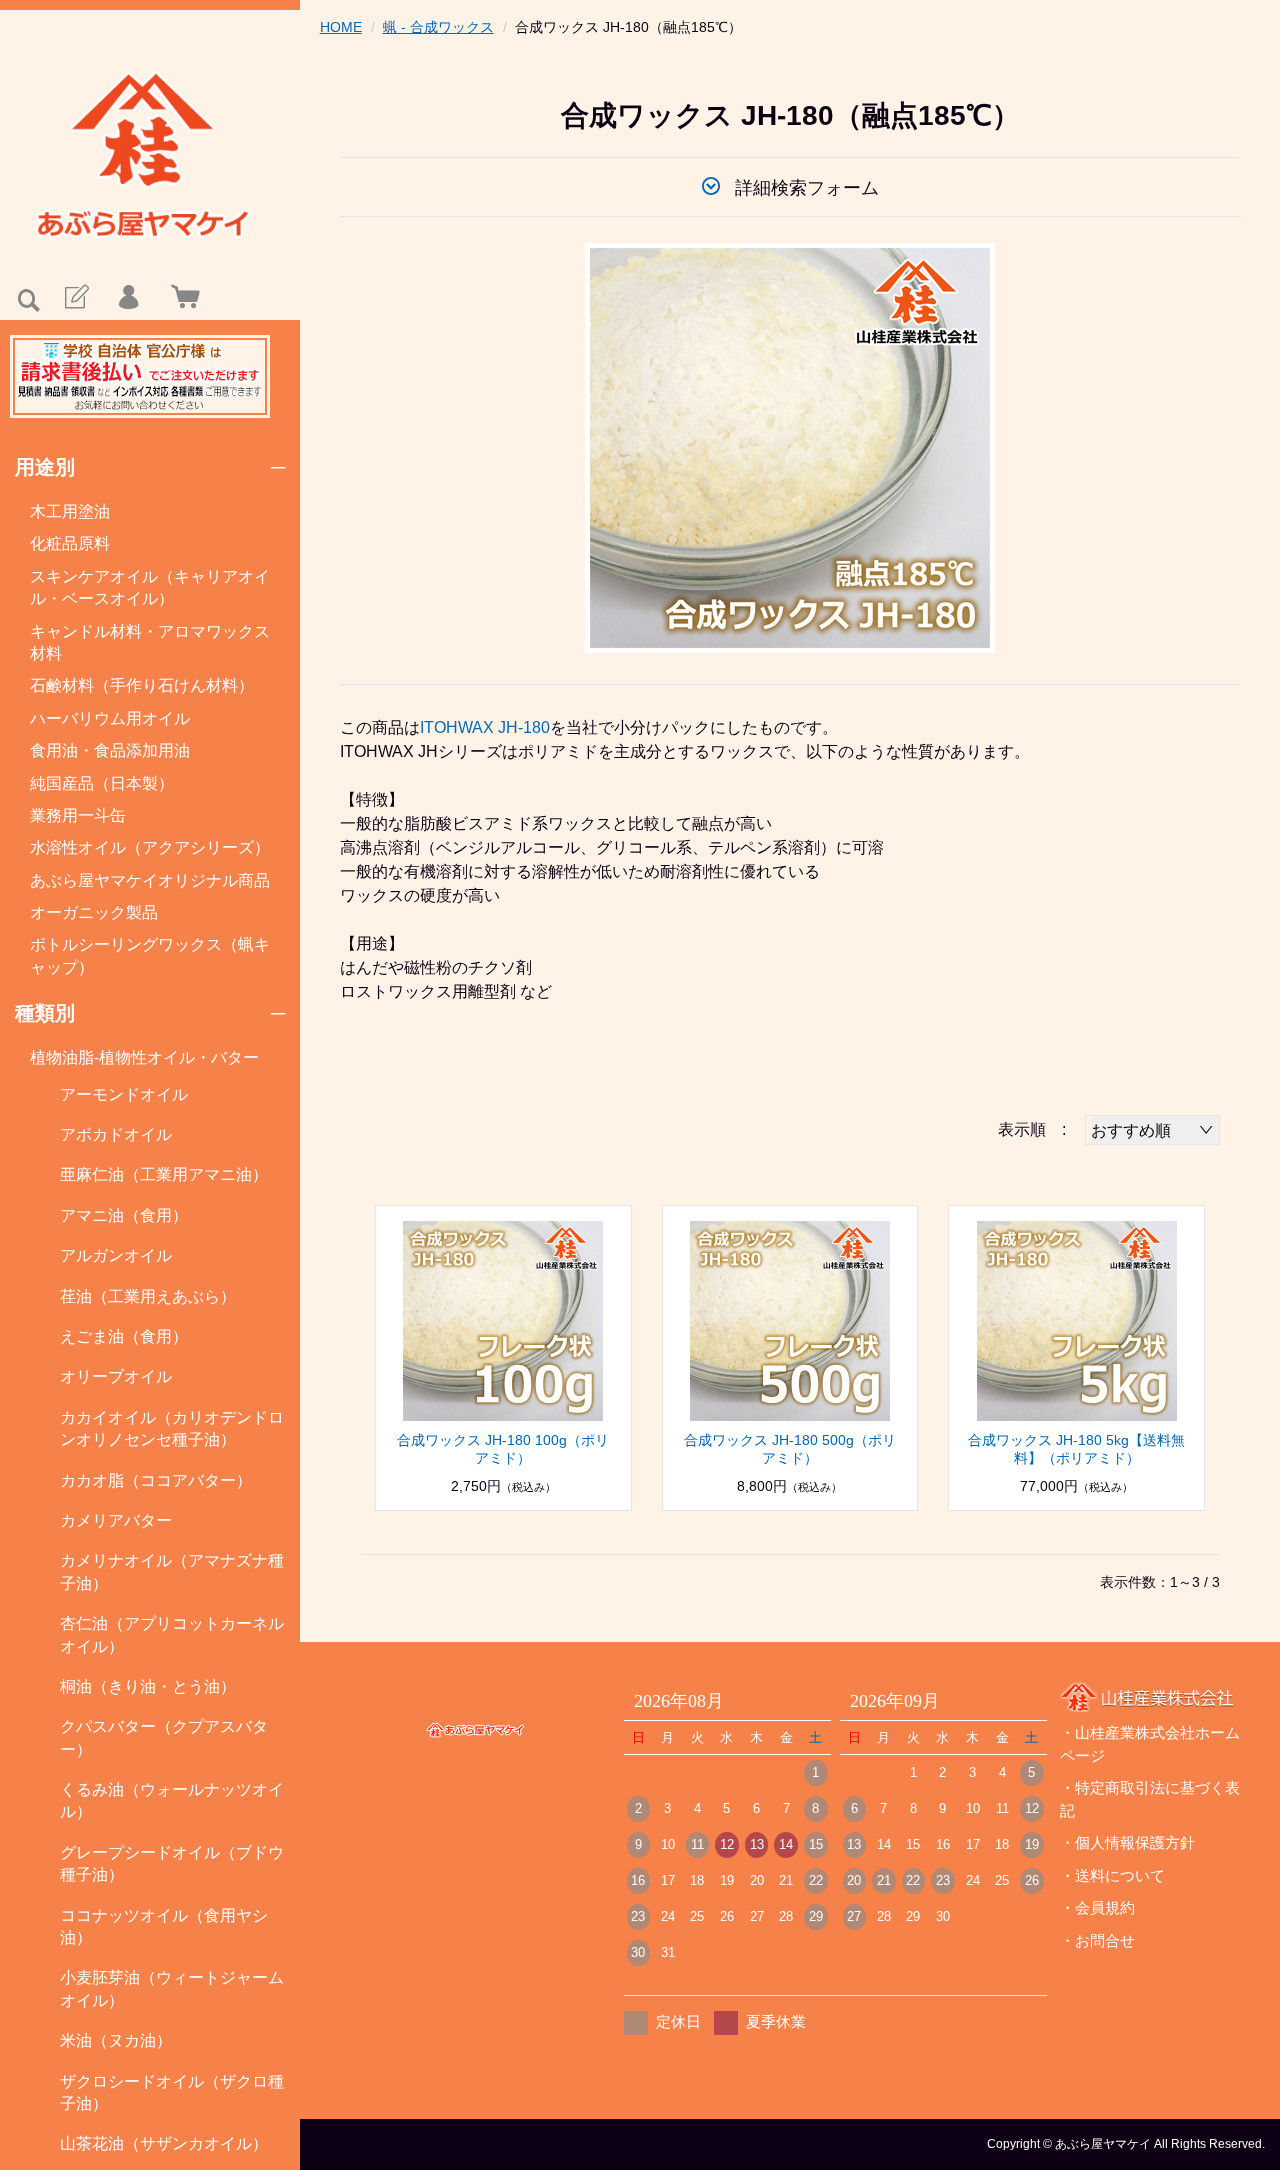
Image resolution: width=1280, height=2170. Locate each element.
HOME (341, 27)
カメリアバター (116, 1520)
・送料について (1112, 1875)
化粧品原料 (70, 543)
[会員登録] (75, 298)
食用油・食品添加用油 (110, 750)
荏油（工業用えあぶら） (148, 1296)
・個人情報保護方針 (1127, 1842)
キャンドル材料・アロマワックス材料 (150, 642)
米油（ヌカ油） (116, 2040)
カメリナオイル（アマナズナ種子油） (172, 1571)
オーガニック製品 (94, 912)
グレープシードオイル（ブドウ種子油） (172, 1863)
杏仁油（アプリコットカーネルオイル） (172, 1634)
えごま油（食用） (124, 1336)
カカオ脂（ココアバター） (156, 1480)
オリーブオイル (116, 1376)
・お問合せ (1097, 1940)
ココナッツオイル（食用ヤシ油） (164, 1926)
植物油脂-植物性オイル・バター (144, 1057)
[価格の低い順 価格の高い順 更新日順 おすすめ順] (1152, 1130)
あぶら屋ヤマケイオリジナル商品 (150, 880)
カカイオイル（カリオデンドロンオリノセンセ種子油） (172, 1428)
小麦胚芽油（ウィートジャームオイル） (172, 1988)
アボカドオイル (116, 1134)
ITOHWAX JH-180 (485, 727)
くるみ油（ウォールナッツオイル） (172, 1800)
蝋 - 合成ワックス (438, 27)
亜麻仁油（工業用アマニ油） (164, 1174)
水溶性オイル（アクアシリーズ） (150, 847)
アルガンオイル (116, 1255)
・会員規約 (1097, 1907)
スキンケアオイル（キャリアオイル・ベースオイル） (150, 587)
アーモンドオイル (124, 1094)
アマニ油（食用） (124, 1215)
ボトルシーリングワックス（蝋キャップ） (150, 955)
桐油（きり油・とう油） (148, 1686)
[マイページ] (128, 298)
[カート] (181, 298)
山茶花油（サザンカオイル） (164, 2143)
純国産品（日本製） (102, 783)
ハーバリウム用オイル (110, 718)
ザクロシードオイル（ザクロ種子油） (172, 2092)
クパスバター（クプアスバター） (164, 1737)
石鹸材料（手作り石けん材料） (142, 685)
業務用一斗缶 (78, 815)
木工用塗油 (70, 511)
